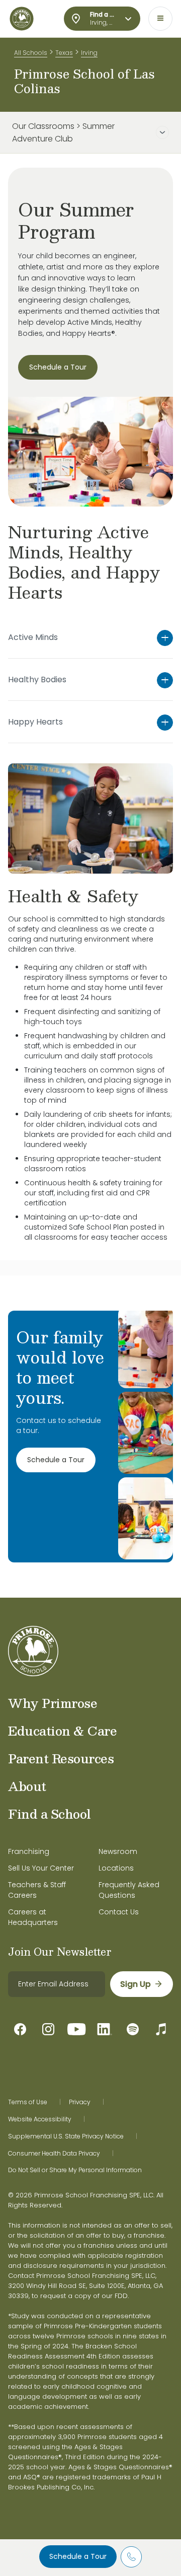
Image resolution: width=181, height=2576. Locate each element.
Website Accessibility (40, 2119)
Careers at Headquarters (33, 1917)
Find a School (50, 1814)
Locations (116, 1868)
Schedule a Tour (78, 2556)
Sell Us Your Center (41, 1868)
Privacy (80, 2102)
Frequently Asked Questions (129, 1890)
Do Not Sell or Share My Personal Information (75, 2170)
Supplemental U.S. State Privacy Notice (66, 2136)
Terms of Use (28, 2102)
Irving (89, 53)
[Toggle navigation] (160, 19)
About (27, 1786)
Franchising (29, 1851)
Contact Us (119, 1912)
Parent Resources (61, 1758)
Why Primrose (53, 1703)
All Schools (31, 53)
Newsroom (118, 1851)
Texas (64, 53)
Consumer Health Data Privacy (54, 2154)
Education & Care (62, 1731)
